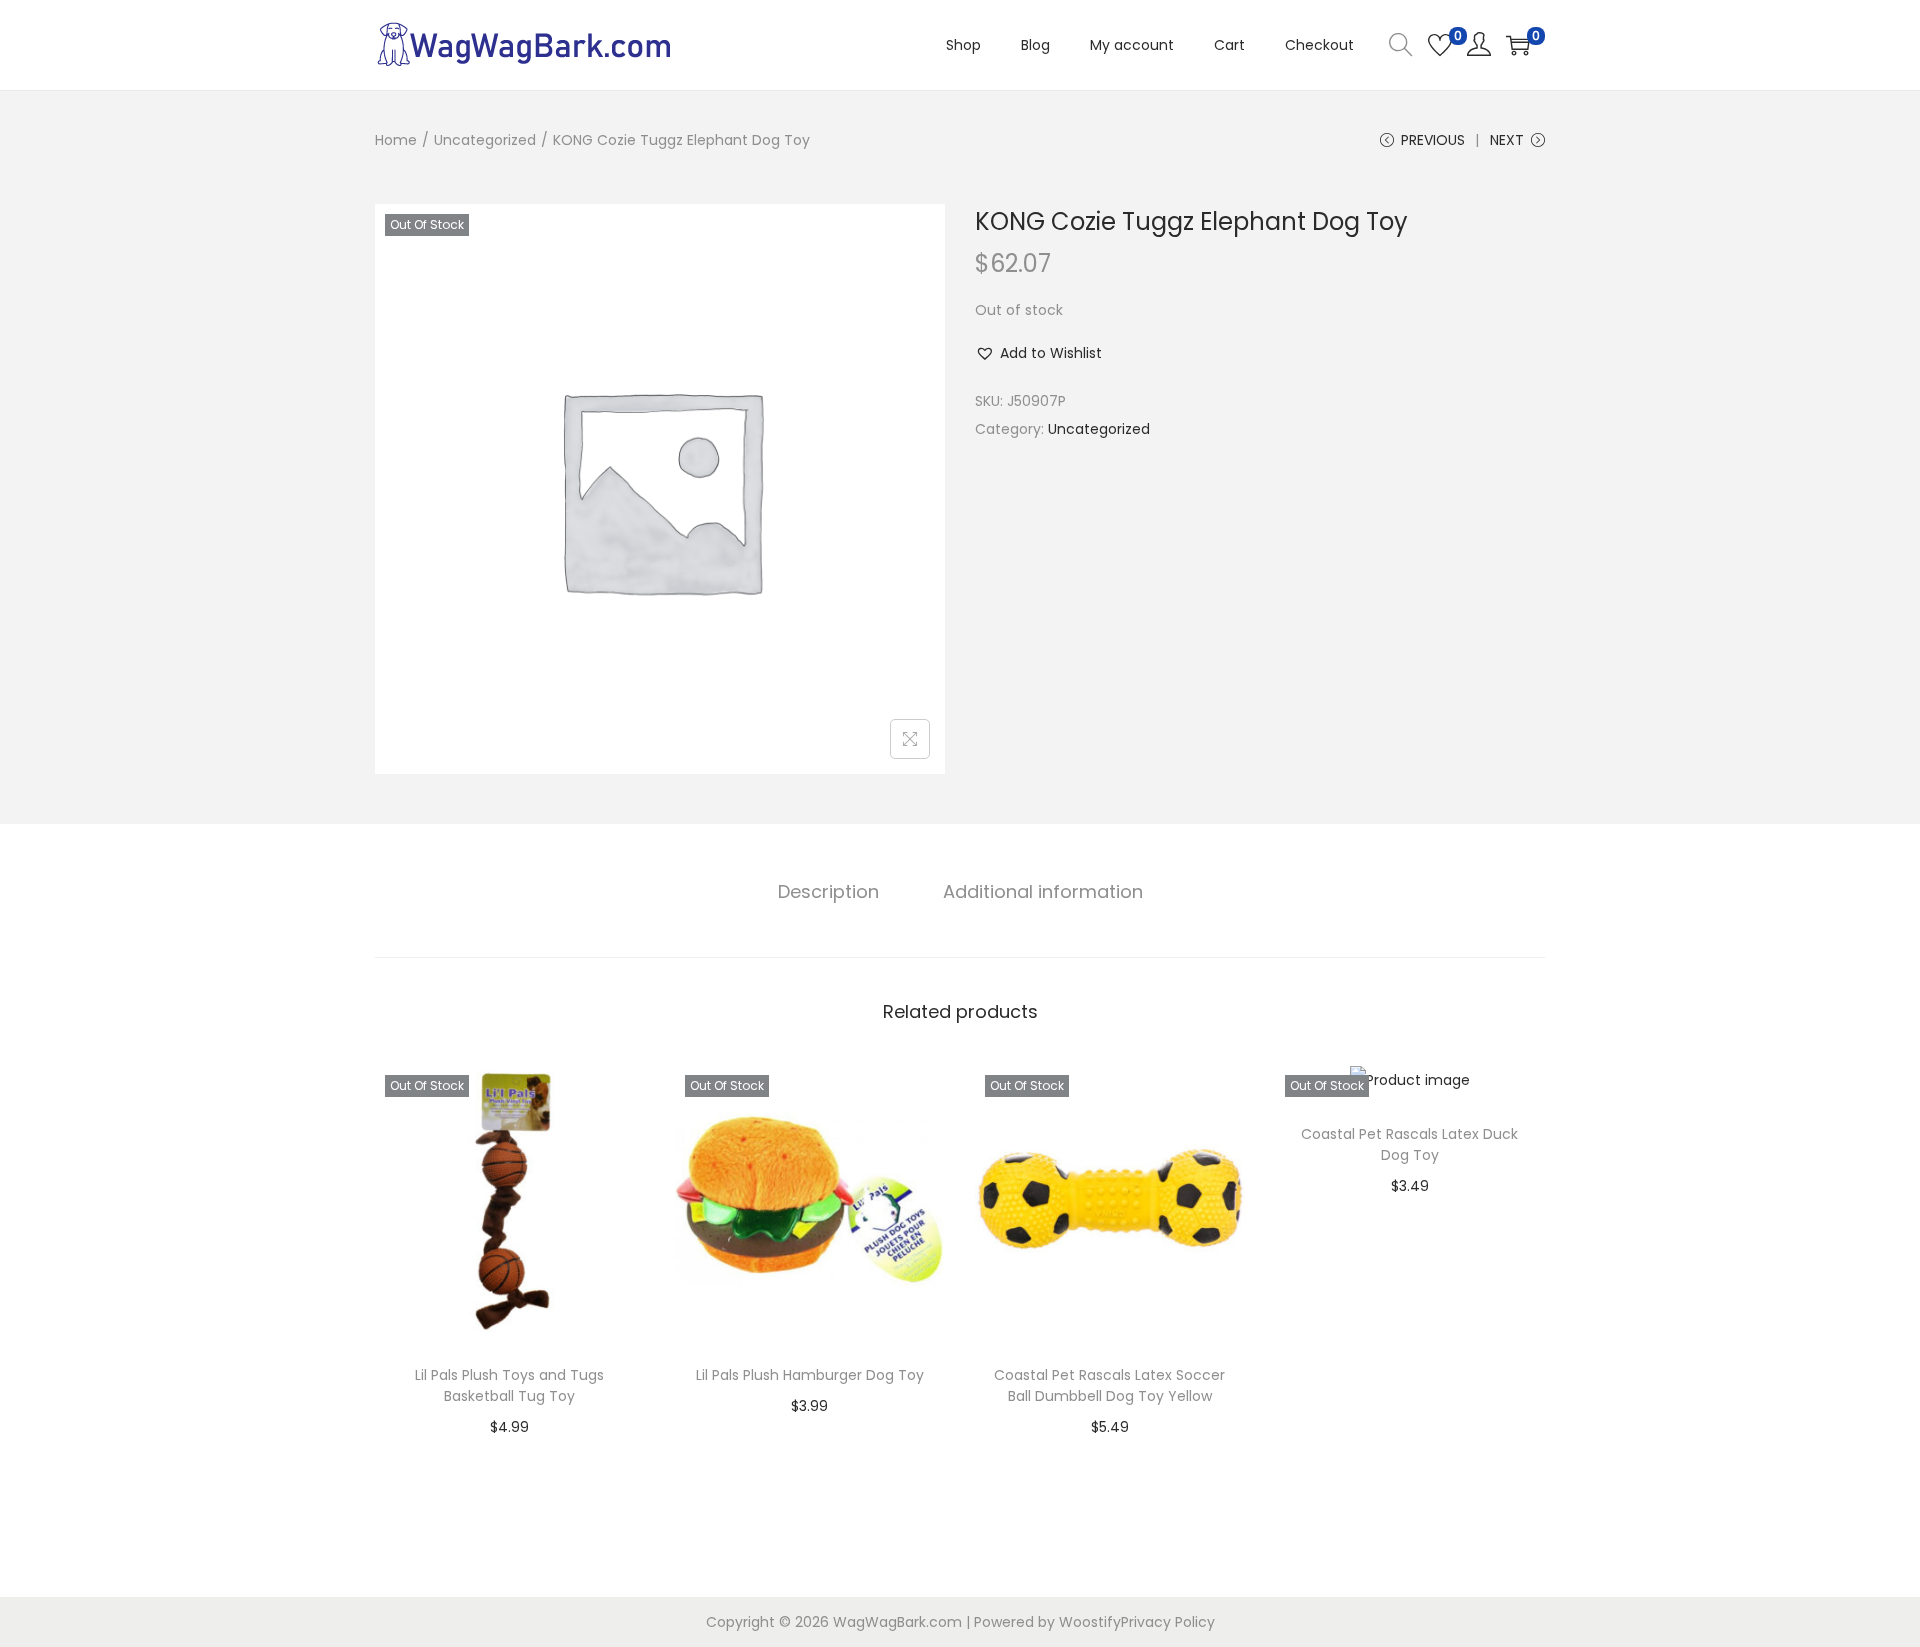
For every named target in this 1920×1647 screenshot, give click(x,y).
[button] (1038, 353)
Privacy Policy (1168, 1622)
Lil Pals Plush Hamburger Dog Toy (810, 1375)
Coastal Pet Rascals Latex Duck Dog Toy (1409, 1144)
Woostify (1090, 1622)
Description (828, 891)
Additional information (1043, 891)
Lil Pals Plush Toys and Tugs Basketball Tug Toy (509, 1385)
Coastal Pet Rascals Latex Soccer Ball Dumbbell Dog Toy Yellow (1109, 1385)
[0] (1440, 45)
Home (396, 140)
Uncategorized (485, 140)
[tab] (828, 892)
